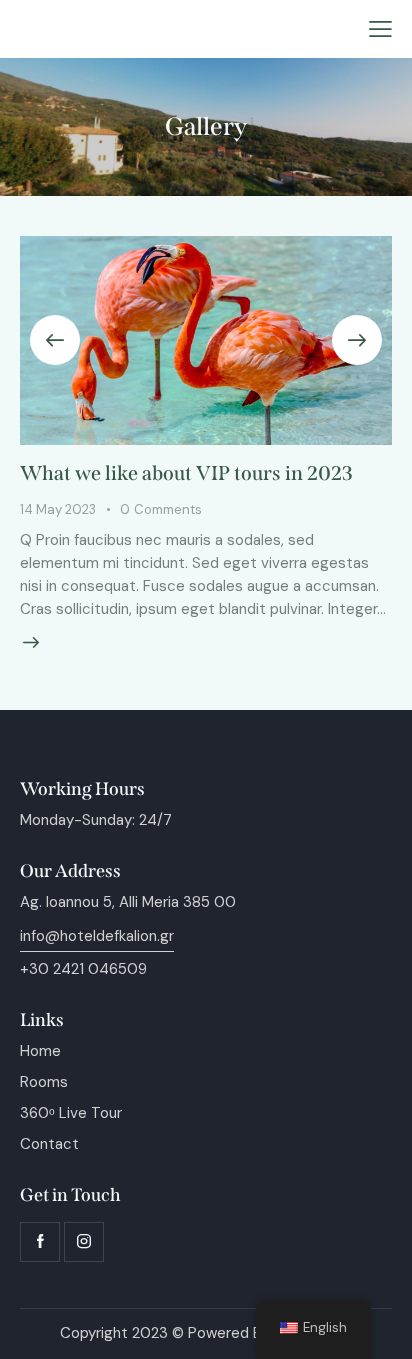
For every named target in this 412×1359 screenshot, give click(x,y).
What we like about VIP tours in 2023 (186, 473)
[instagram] (84, 1242)
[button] (380, 29)
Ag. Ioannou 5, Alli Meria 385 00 (128, 902)
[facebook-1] (40, 1242)
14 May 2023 (58, 509)
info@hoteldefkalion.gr (97, 936)
